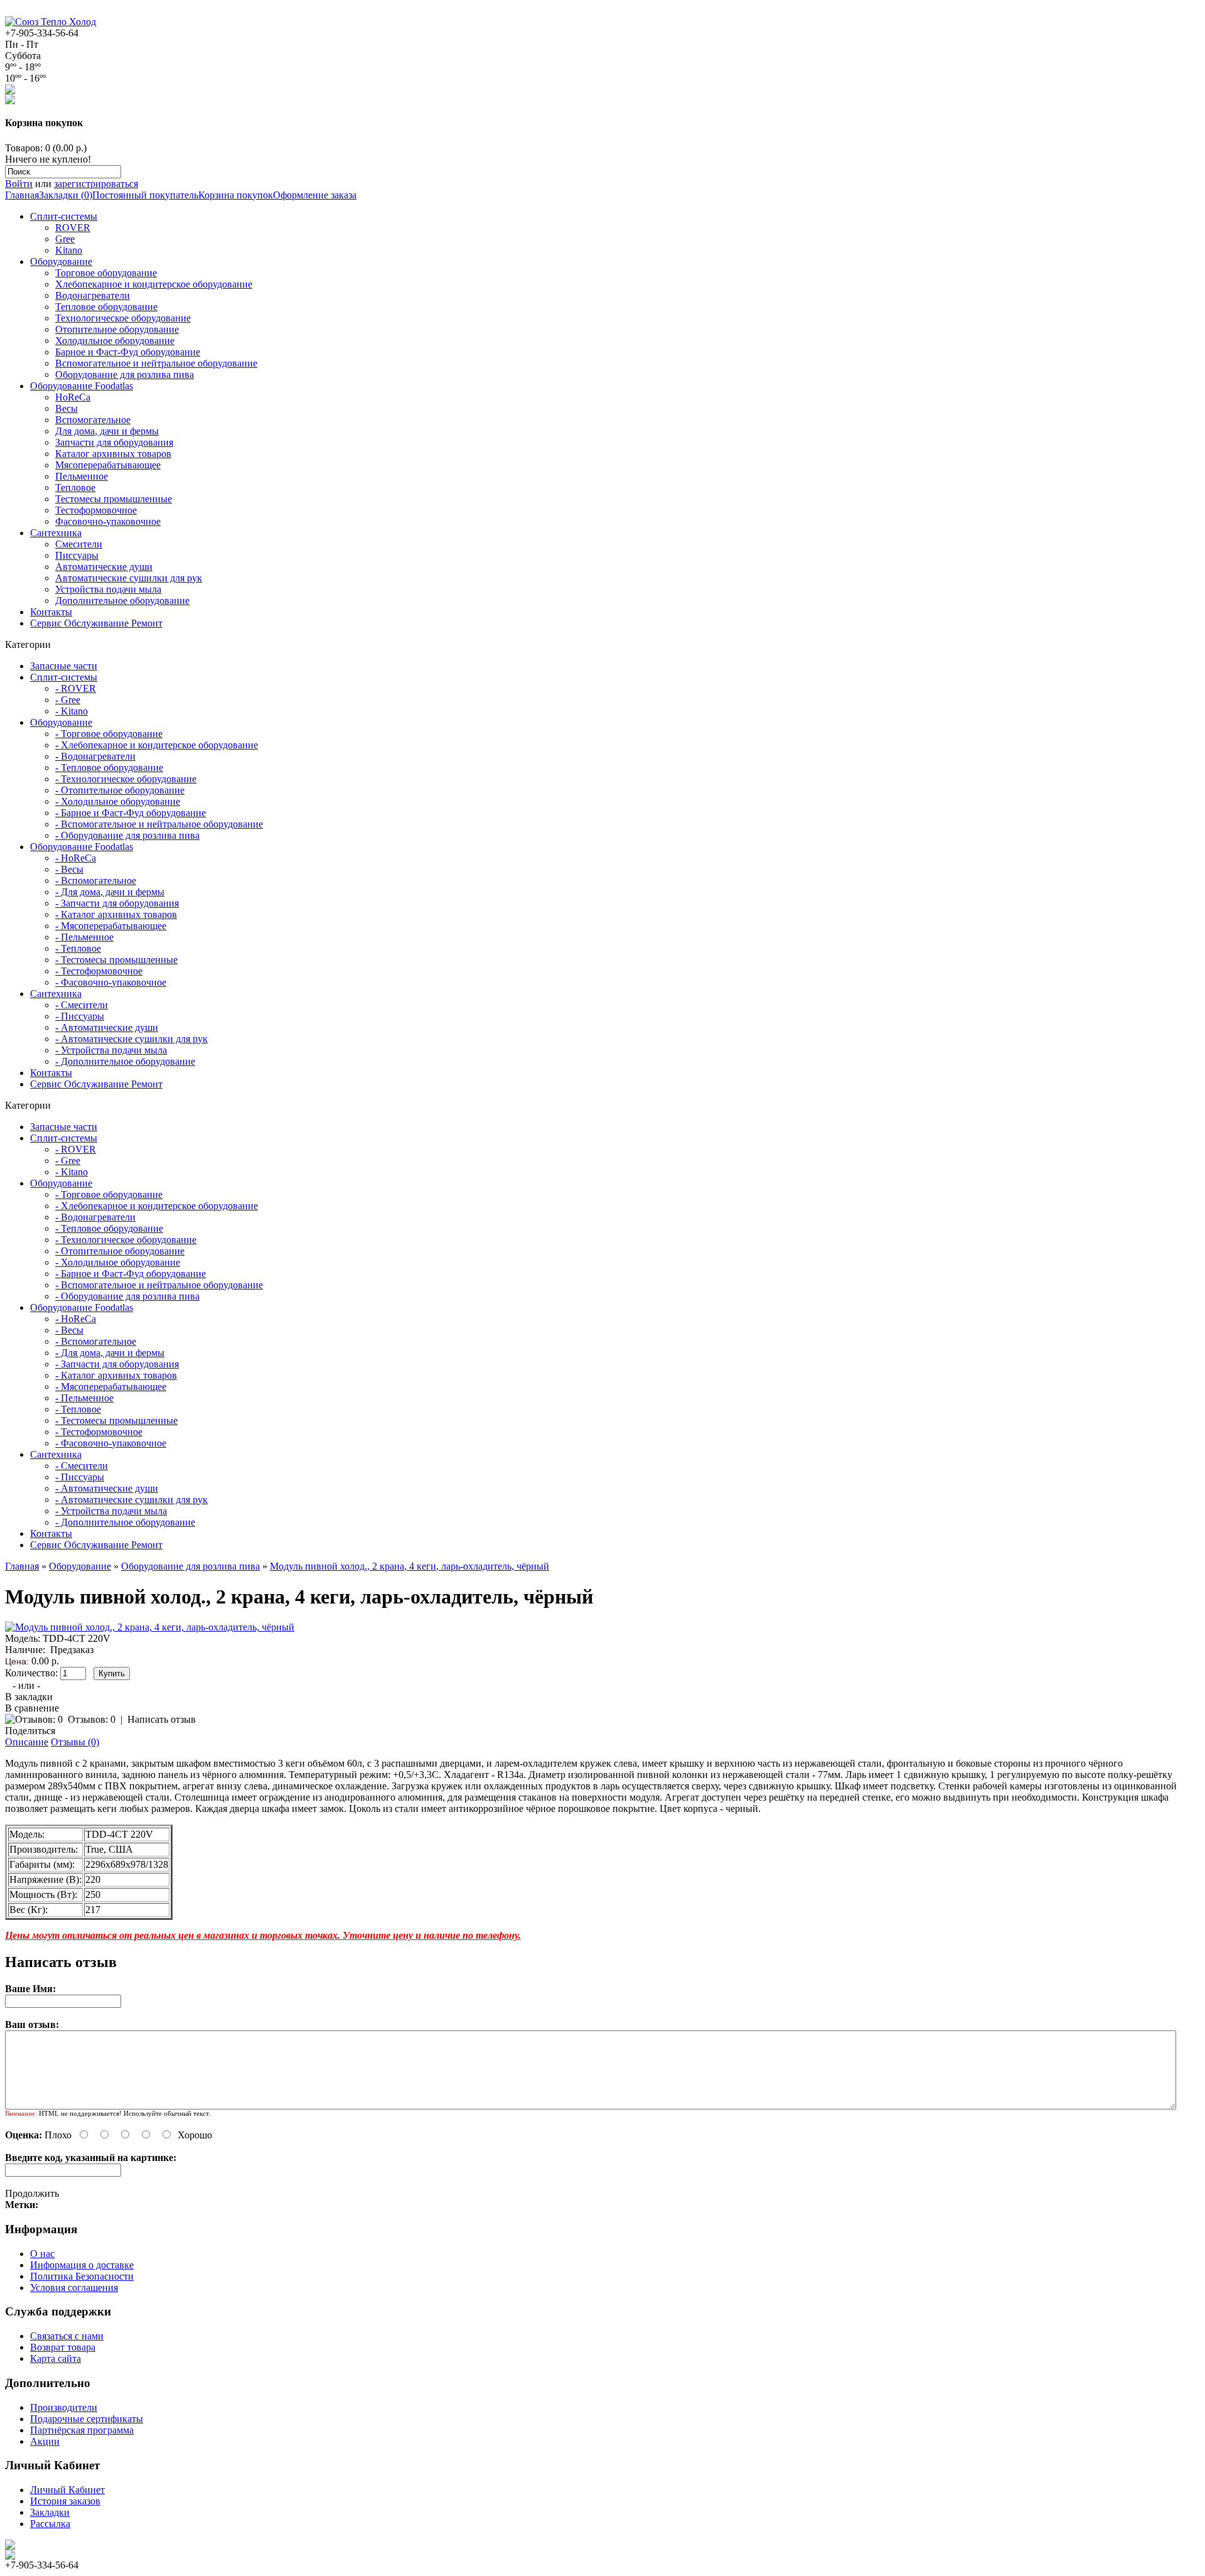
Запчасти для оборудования (114, 442)
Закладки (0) (66, 195)
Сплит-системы (64, 216)
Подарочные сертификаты (87, 2419)
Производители (64, 2407)
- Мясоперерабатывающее (111, 926)
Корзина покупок (236, 195)
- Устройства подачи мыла (111, 1050)
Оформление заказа (315, 195)
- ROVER (76, 688)
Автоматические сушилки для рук (129, 578)
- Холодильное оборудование (118, 801)
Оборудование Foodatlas (82, 386)
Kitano (69, 250)
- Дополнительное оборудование (125, 1061)
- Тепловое (78, 948)
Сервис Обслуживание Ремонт (96, 623)
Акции (45, 2441)
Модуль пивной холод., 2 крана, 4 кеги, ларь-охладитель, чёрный (410, 1566)
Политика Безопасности (82, 2276)
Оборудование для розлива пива (125, 375)
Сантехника (56, 533)
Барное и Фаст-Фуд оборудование (128, 352)
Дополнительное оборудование (122, 601)
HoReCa (73, 397)
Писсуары (77, 555)
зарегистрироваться (96, 184)
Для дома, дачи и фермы (107, 431)
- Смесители (82, 1005)
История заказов (65, 2501)
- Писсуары (80, 1016)
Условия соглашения (74, 2288)
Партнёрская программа (82, 2430)
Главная (22, 195)
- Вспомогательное (96, 881)
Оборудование (61, 261)
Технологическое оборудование (123, 318)
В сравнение (32, 1708)
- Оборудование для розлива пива (127, 835)
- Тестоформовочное (99, 971)
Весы (67, 408)
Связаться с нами (67, 2336)
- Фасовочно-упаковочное (111, 982)
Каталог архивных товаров (113, 454)
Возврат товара (63, 2347)
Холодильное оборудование (115, 341)
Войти (19, 184)
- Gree (68, 700)
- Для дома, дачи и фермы (110, 892)
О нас (42, 2254)
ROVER (73, 228)
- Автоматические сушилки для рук (131, 1039)
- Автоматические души (107, 1027)
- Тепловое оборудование (109, 768)
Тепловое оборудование (106, 307)
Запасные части (64, 666)
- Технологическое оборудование (126, 779)
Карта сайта (56, 2358)
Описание (27, 1742)
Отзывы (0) (75, 1742)
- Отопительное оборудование (120, 790)
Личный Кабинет (67, 2490)
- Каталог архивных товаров (116, 914)
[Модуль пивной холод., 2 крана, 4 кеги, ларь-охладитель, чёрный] (150, 1627)
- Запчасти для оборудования (117, 903)
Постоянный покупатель (145, 195)
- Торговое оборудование (109, 734)
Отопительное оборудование (117, 329)
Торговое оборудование (106, 273)
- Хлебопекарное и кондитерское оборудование (157, 745)
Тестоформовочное (96, 510)
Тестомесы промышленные (114, 499)
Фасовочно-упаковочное (108, 521)
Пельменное (82, 476)
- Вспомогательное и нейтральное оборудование (159, 824)
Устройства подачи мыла (108, 589)
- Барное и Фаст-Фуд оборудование (131, 813)
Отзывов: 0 (92, 1719)
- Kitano (72, 711)
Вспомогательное (93, 420)
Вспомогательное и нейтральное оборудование (156, 363)
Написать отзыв (162, 1719)
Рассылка (50, 2524)
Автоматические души (104, 567)
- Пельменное (84, 937)
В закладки (29, 1697)
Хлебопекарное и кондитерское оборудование (154, 284)
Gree (65, 239)
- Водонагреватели (95, 756)
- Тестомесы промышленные (116, 960)
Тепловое (75, 488)
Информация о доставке (82, 2265)
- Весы (69, 869)
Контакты (51, 612)
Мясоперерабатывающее (108, 465)
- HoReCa (76, 858)
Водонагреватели (93, 295)
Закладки (50, 2512)
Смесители (79, 544)
